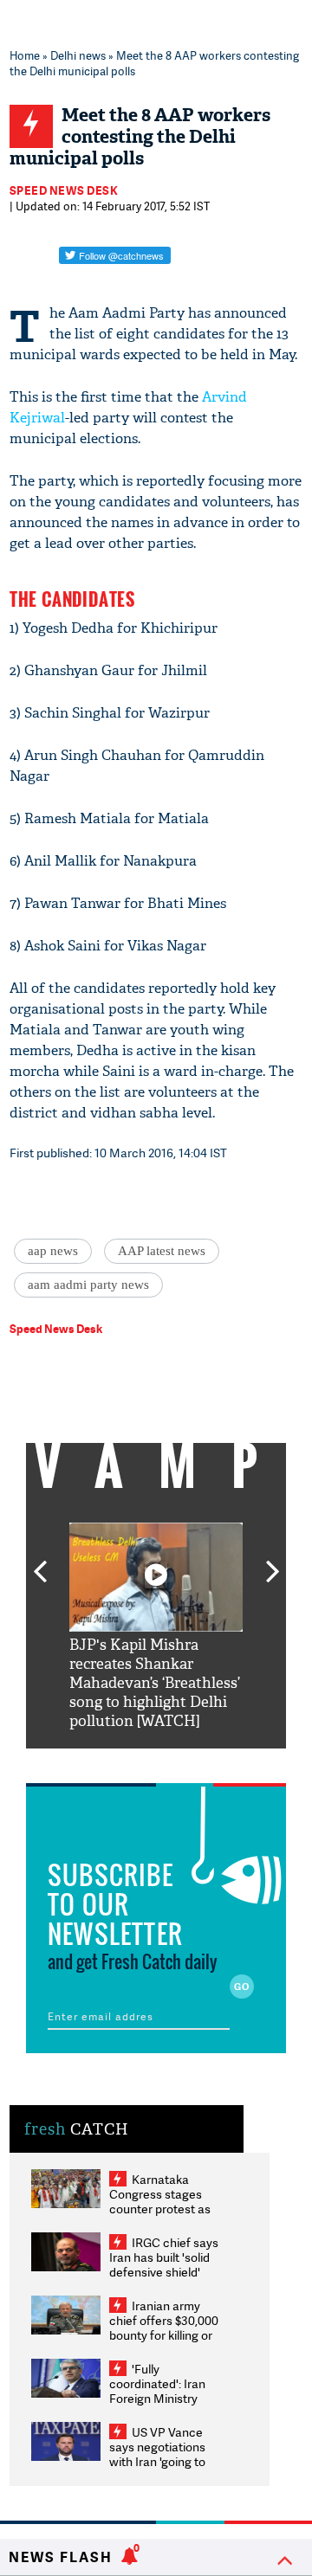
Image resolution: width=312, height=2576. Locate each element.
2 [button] (130, 1761)
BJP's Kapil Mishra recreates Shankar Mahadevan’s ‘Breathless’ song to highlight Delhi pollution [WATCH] (155, 1683)
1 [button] (104, 1761)
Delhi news (78, 55)
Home (25, 55)
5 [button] (208, 1761)
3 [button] (156, 1761)
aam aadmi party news (88, 1285)
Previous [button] (40, 1562)
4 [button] (182, 1761)
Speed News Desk (64, 190)
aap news (53, 1251)
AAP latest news (162, 1251)
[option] (156, 1627)
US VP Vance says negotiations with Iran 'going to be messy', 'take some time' (157, 2461)
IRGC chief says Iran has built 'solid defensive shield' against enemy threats (164, 2272)
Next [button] (273, 1562)
